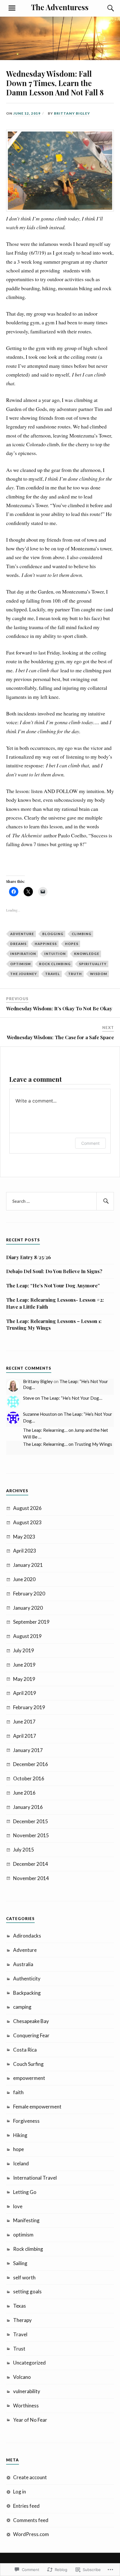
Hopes (72, 944)
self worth (24, 2277)
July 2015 (24, 1850)
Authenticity (27, 1979)
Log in (20, 2492)
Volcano (22, 2377)
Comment (90, 1143)
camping (22, 2007)
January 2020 (28, 1608)
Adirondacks (27, 1936)
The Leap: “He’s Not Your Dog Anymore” (53, 1285)
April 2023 (25, 1551)
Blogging (53, 934)
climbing (82, 934)
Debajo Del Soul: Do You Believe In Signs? (54, 1271)
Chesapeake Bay (31, 2021)
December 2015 (31, 1821)
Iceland (21, 2163)
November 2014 (31, 1878)
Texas (20, 2306)
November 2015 (31, 1835)
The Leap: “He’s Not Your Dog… (72, 1398)
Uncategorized (29, 2363)
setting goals (27, 2291)
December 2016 (31, 1764)
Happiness (46, 944)
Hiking (20, 2135)
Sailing (20, 2263)
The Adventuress (60, 7)
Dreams (18, 944)
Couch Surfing (28, 2064)
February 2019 (29, 1707)
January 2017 (28, 1750)
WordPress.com (31, 2534)
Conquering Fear (31, 2035)
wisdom (99, 974)
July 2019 (24, 1650)
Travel (53, 974)
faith (18, 2092)
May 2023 (24, 1537)
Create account (30, 2477)
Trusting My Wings (93, 1444)
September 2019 (31, 1622)
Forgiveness (26, 2121)
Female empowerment (37, 2107)
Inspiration (23, 954)
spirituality (93, 964)
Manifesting (26, 2220)
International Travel (35, 2178)
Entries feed (26, 2506)
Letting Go (25, 2192)
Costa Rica (25, 2050)
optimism (21, 964)
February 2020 (29, 1594)
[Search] (105, 8)
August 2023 (27, 1522)
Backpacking (27, 1993)
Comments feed (31, 2520)
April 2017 (25, 1736)
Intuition (55, 954)
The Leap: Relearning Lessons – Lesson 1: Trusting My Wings (54, 1324)
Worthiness (26, 2406)
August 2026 (27, 1508)
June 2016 (24, 1793)
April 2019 (25, 1693)
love (18, 2206)
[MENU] (12, 8)
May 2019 (24, 1679)
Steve (29, 1398)
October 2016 (29, 1778)
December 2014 (31, 1864)
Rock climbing (55, 964)
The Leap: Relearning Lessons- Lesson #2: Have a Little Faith (55, 1303)
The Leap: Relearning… (45, 1430)
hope (18, 2149)
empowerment (29, 2078)
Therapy (22, 2320)
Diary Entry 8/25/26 (29, 1257)
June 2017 (24, 1722)
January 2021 (28, 1565)
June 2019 (24, 1665)
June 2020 (24, 1579)
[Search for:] (60, 1201)
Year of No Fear (30, 2420)
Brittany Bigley (72, 113)
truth (75, 974)
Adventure (22, 934)
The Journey (24, 974)
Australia (23, 1964)
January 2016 (28, 1807)
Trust (19, 2349)
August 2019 (27, 1636)
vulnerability (27, 2391)
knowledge (87, 954)
